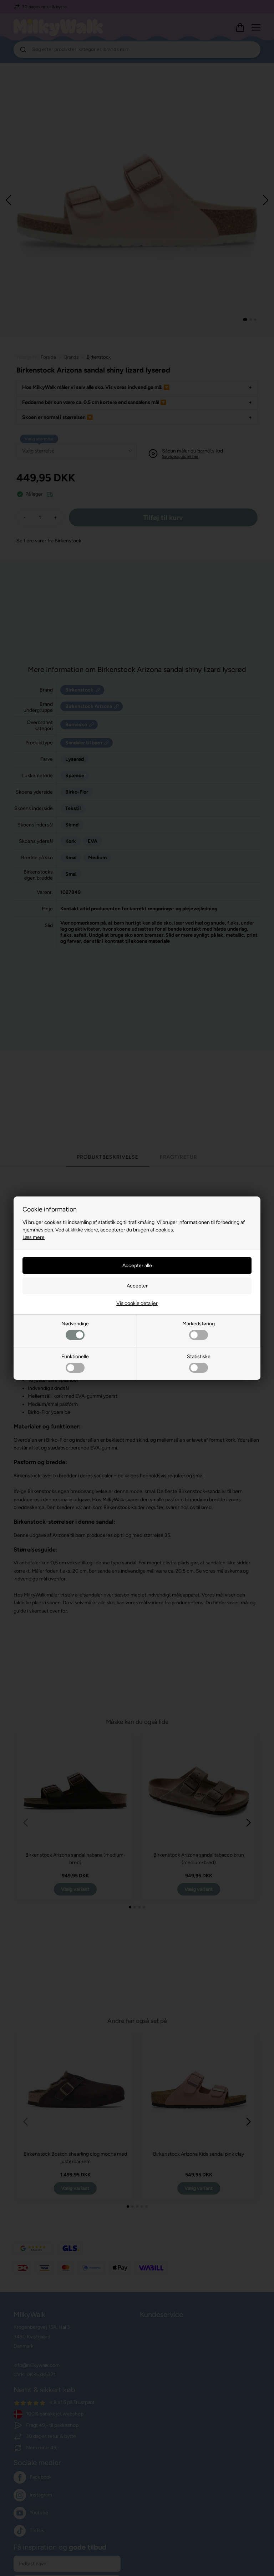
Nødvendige (75, 1324)
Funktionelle (75, 1357)
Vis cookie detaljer (137, 1303)
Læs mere (34, 1237)
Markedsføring (199, 1324)
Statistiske (199, 1357)
